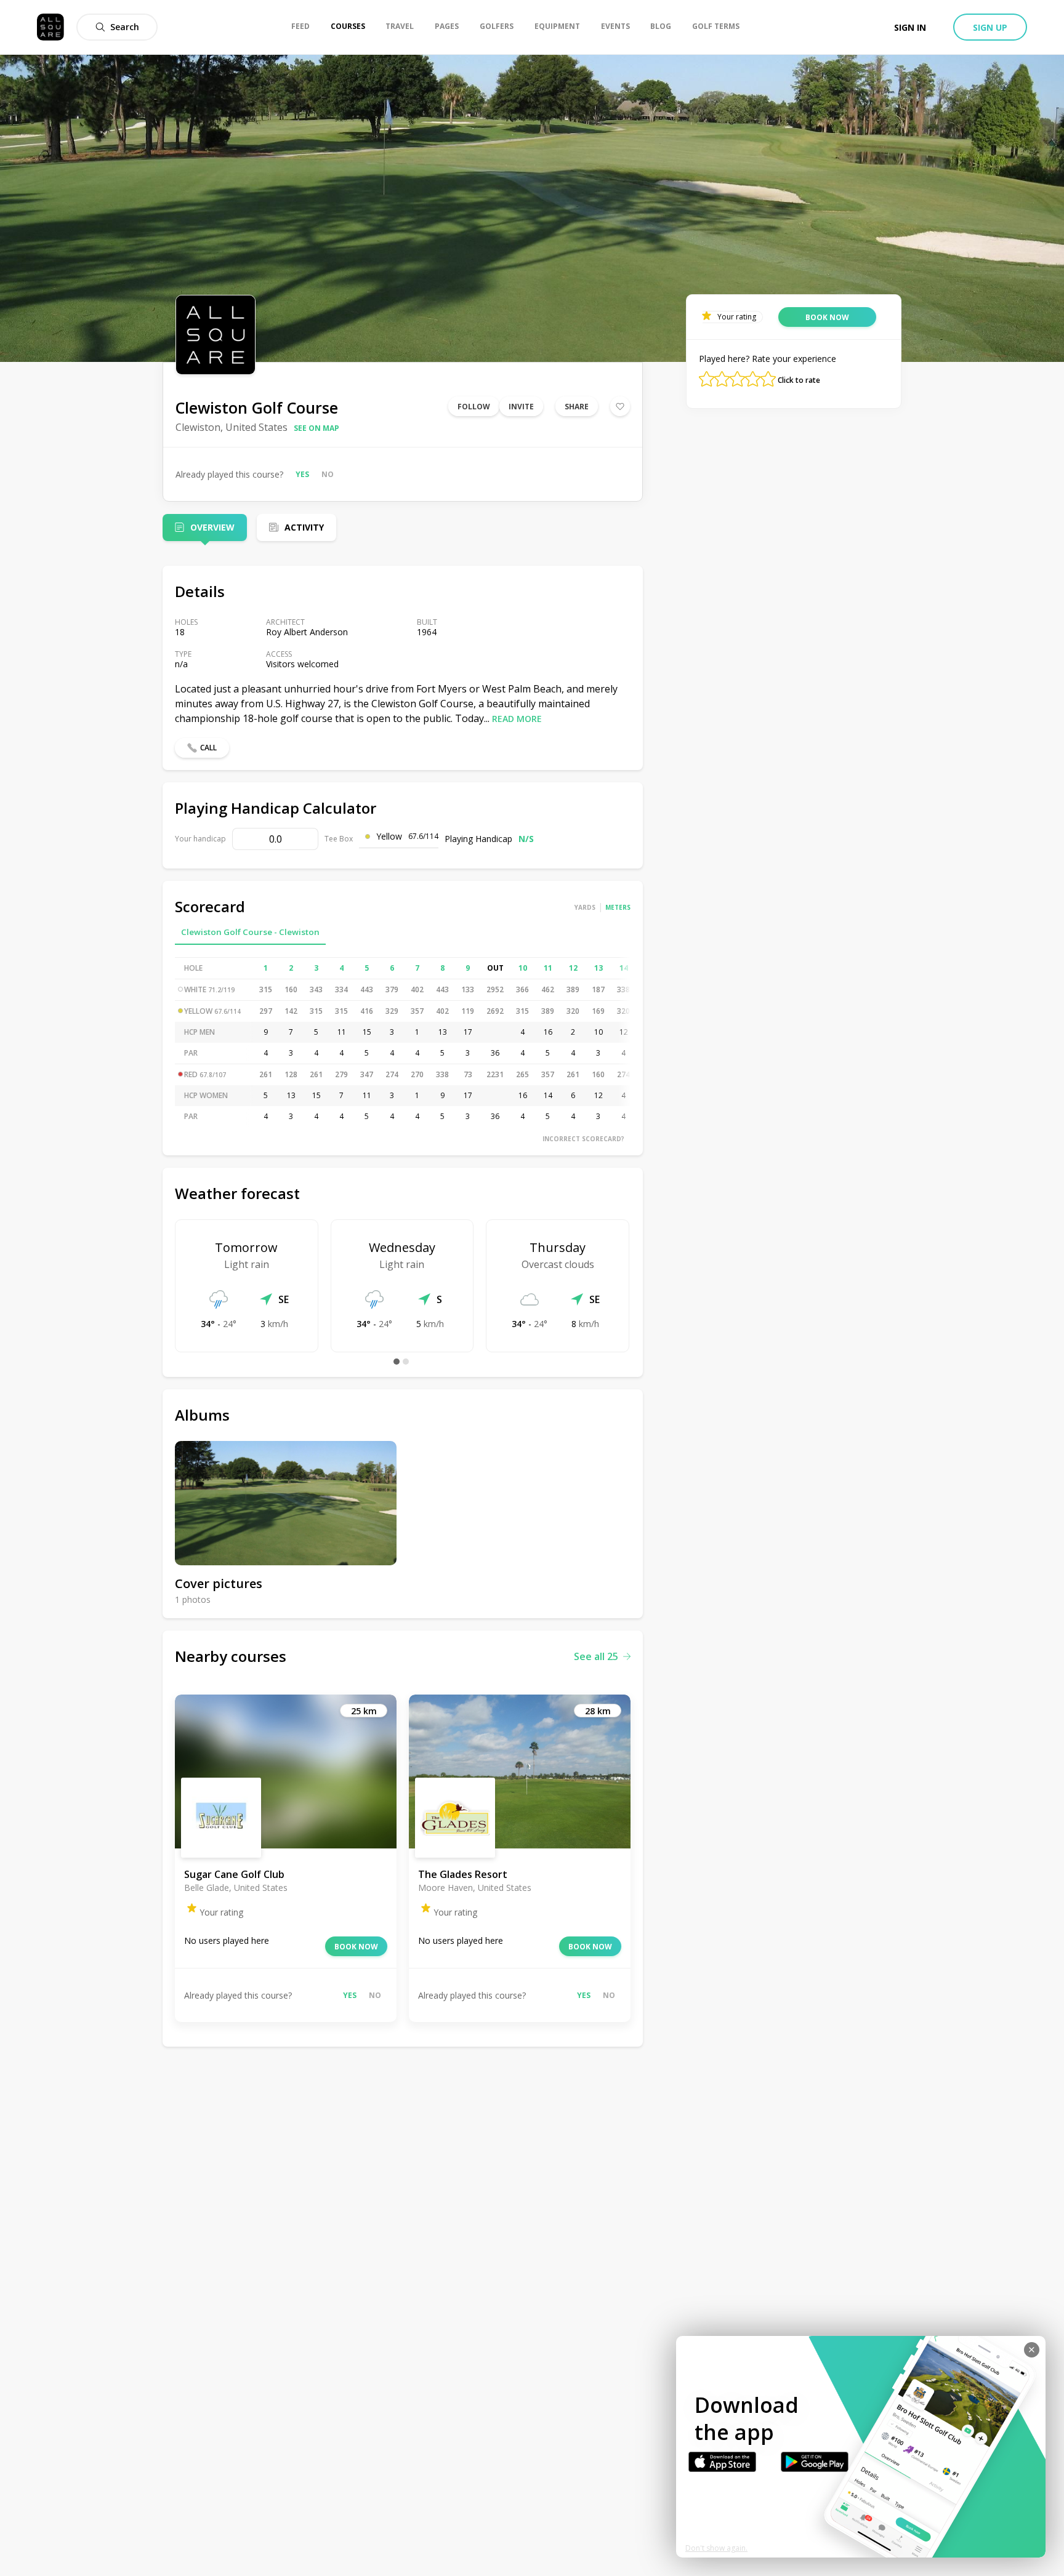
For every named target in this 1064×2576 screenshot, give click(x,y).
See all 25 (596, 1656)
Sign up (990, 27)
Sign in (910, 27)
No (328, 474)
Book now (356, 1947)
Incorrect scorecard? (583, 1139)
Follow (474, 407)
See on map (316, 428)
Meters (618, 907)
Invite (521, 407)
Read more (517, 719)
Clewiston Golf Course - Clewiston (250, 932)
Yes (302, 474)
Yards (585, 907)
